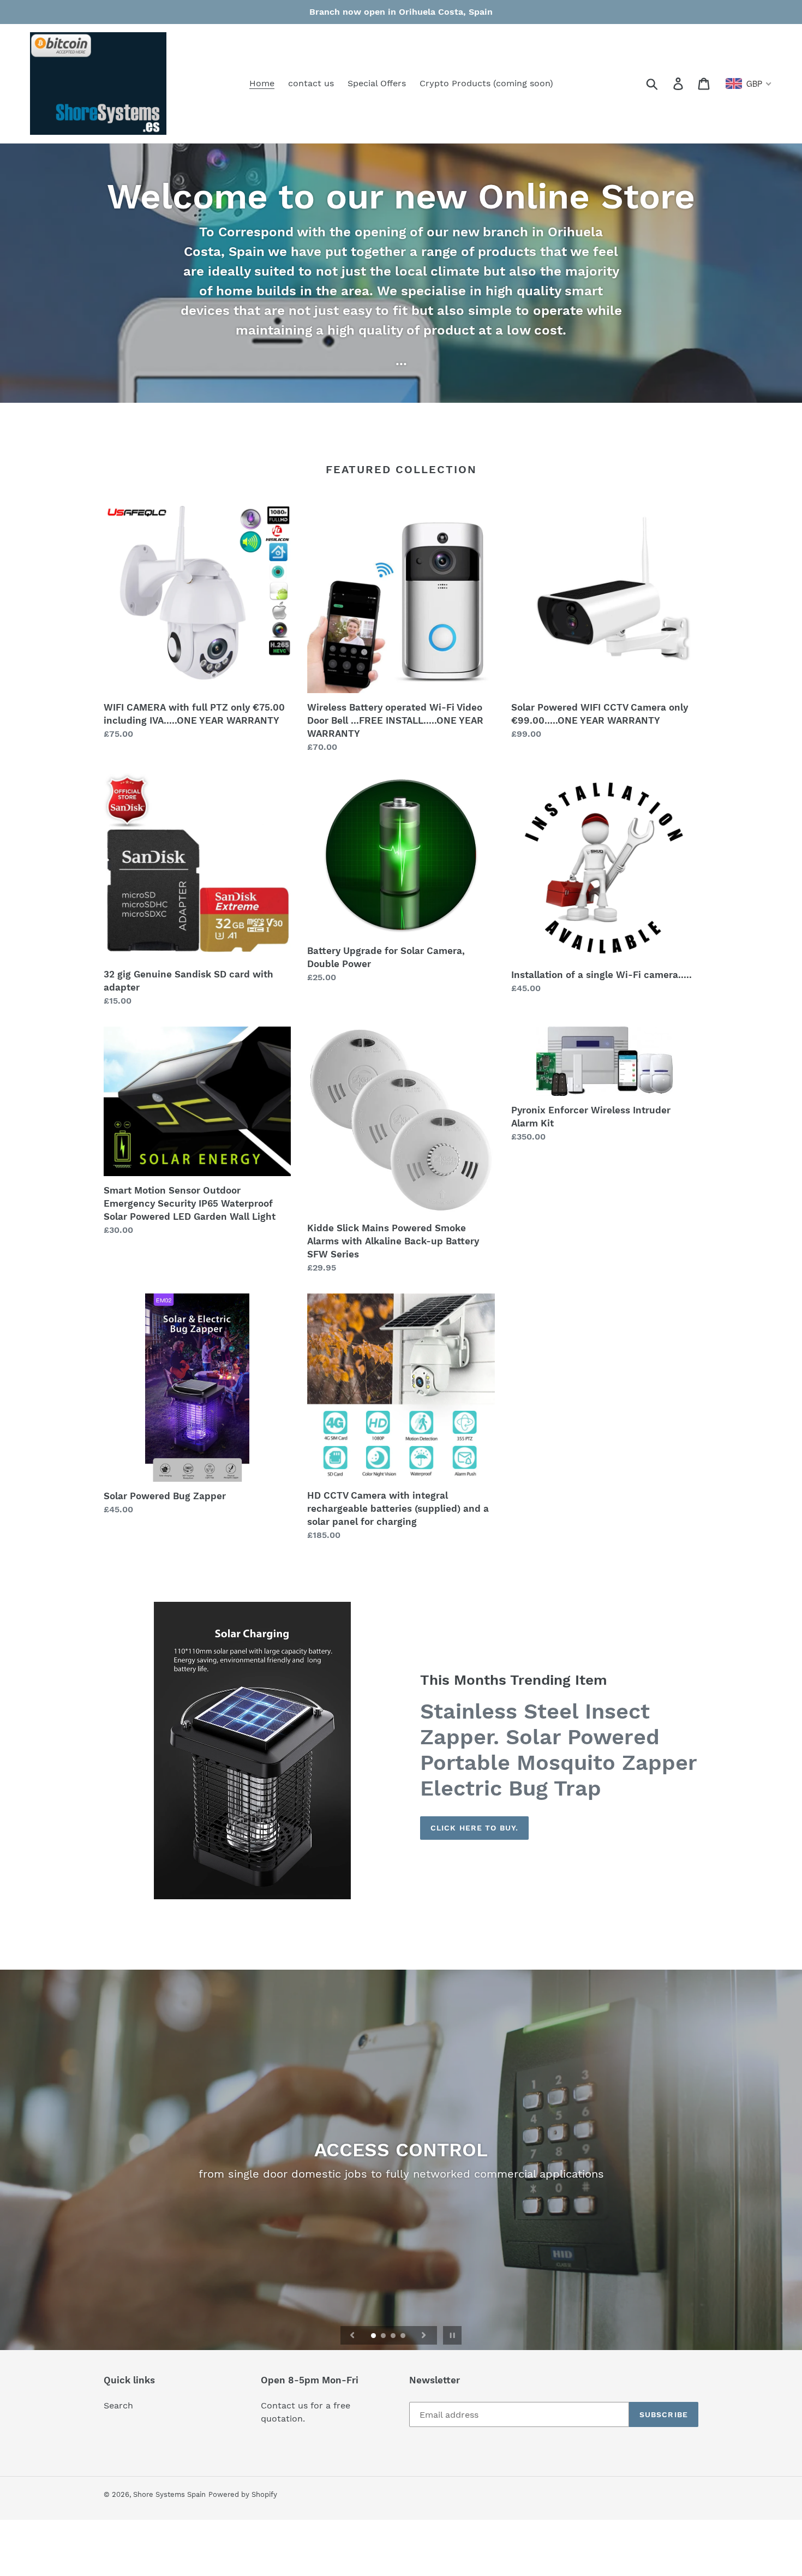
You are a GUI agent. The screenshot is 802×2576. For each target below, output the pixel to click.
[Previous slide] (352, 2335)
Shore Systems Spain (169, 2494)
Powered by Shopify (243, 2494)
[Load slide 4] (404, 2336)
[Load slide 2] (384, 2336)
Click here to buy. (474, 1828)
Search (118, 2405)
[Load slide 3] (394, 2336)
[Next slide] (424, 2335)
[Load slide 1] (374, 2336)
